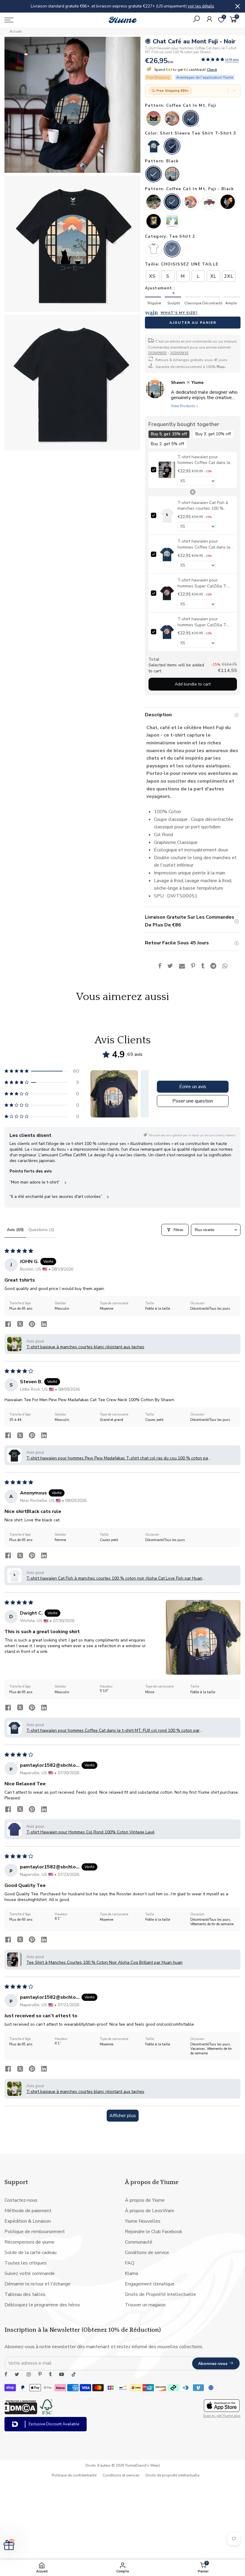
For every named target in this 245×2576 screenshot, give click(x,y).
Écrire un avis (193, 1087)
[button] (213, 60)
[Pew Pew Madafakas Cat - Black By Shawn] (172, 222)
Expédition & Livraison (28, 2221)
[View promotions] (235, 91)
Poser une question (193, 1101)
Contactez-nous (21, 2200)
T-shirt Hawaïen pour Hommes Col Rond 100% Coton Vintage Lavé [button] (90, 1832)
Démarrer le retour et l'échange (37, 2284)
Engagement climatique (150, 2284)
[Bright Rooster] (228, 202)
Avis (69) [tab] (15, 1230)
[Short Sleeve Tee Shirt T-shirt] (154, 147)
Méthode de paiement (28, 2211)
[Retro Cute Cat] (154, 119)
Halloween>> (161, 6)
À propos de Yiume (145, 2200)
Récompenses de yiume (29, 2242)
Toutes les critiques (26, 2263)
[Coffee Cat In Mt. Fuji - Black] (172, 202)
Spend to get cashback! (185, 70)
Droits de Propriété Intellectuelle (160, 2294)
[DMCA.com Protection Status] (21, 2413)
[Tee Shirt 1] (154, 250)
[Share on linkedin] (44, 1325)
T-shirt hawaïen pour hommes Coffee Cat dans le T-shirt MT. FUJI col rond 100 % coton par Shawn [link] (204, 460)
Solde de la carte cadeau (30, 2253)
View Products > (185, 406)
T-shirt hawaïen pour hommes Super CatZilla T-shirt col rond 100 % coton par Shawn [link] (202, 583)
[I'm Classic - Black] (209, 202)
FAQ (130, 2263)
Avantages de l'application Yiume (205, 77)
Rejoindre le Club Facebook (154, 2232)
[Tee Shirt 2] (172, 250)
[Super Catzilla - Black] (191, 202)
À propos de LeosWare (150, 2211)
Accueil (16, 31)
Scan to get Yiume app (222, 2416)
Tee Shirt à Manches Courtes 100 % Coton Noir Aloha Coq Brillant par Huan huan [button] (104, 1962)
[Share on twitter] (20, 1325)
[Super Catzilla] (172, 119)
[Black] (154, 175)
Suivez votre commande (30, 2273)
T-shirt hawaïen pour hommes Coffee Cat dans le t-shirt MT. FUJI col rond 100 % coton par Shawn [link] (204, 545)
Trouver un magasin (145, 2305)
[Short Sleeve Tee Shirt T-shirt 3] (172, 147)
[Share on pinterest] (32, 1325)
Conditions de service (147, 2253)
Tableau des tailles (25, 2294)
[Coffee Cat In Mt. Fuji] (191, 119)
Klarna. (132, 2273)
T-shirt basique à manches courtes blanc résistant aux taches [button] (85, 1347)
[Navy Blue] (172, 175)
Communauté (139, 2242)
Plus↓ (221, 367)
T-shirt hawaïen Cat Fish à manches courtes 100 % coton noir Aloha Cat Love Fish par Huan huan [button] (114, 1578)
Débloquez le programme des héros (42, 2305)
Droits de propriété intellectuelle (172, 2475)
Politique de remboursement (35, 2232)
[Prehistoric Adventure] (154, 202)
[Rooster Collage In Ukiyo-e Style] (154, 222)
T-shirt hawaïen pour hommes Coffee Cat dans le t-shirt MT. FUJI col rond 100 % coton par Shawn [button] (113, 1730)
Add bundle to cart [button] (193, 684)
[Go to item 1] (114, 1094)
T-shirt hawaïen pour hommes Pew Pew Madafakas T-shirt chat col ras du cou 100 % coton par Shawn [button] (118, 1458)
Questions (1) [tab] (41, 1230)
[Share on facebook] (8, 1325)
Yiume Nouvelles (143, 2221)
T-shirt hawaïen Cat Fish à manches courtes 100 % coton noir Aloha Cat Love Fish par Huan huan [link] (202, 506)
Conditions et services (121, 2475)
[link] (167, 470)
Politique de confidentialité (74, 2475)
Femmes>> (184, 6)
